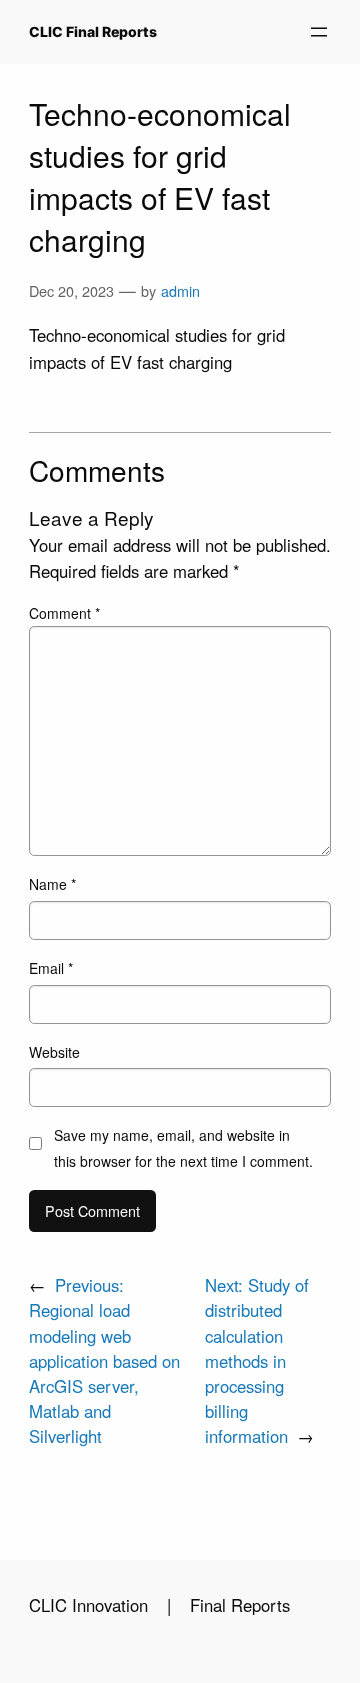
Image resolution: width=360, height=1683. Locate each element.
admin (180, 290)
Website (54, 1052)
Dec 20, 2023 (71, 290)
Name (52, 884)
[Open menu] (319, 32)
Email (51, 968)
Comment (64, 613)
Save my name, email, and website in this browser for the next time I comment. (183, 1147)
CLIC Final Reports (93, 31)
